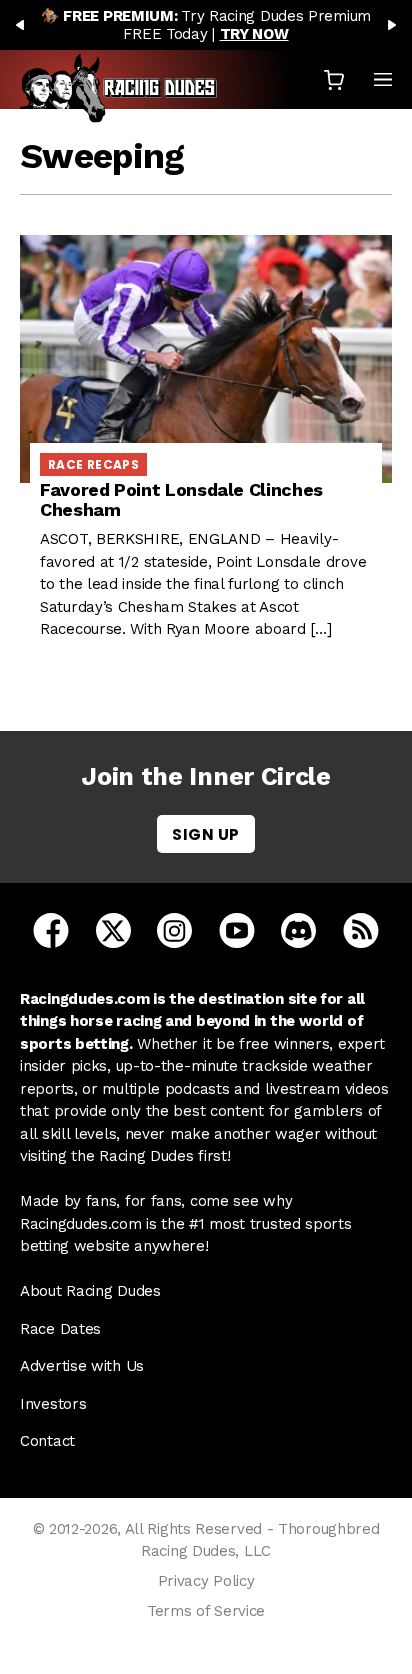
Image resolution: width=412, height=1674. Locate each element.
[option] (206, 25)
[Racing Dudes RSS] (361, 929)
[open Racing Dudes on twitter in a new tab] (113, 929)
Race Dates (60, 1329)
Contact (47, 1441)
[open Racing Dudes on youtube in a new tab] (237, 929)
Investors (53, 1404)
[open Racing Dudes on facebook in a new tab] (51, 929)
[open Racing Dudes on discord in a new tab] (298, 929)
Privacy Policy (206, 1581)
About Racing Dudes (90, 1291)
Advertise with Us (82, 1366)
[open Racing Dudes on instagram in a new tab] (174, 929)
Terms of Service (206, 1611)
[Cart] (334, 79)
